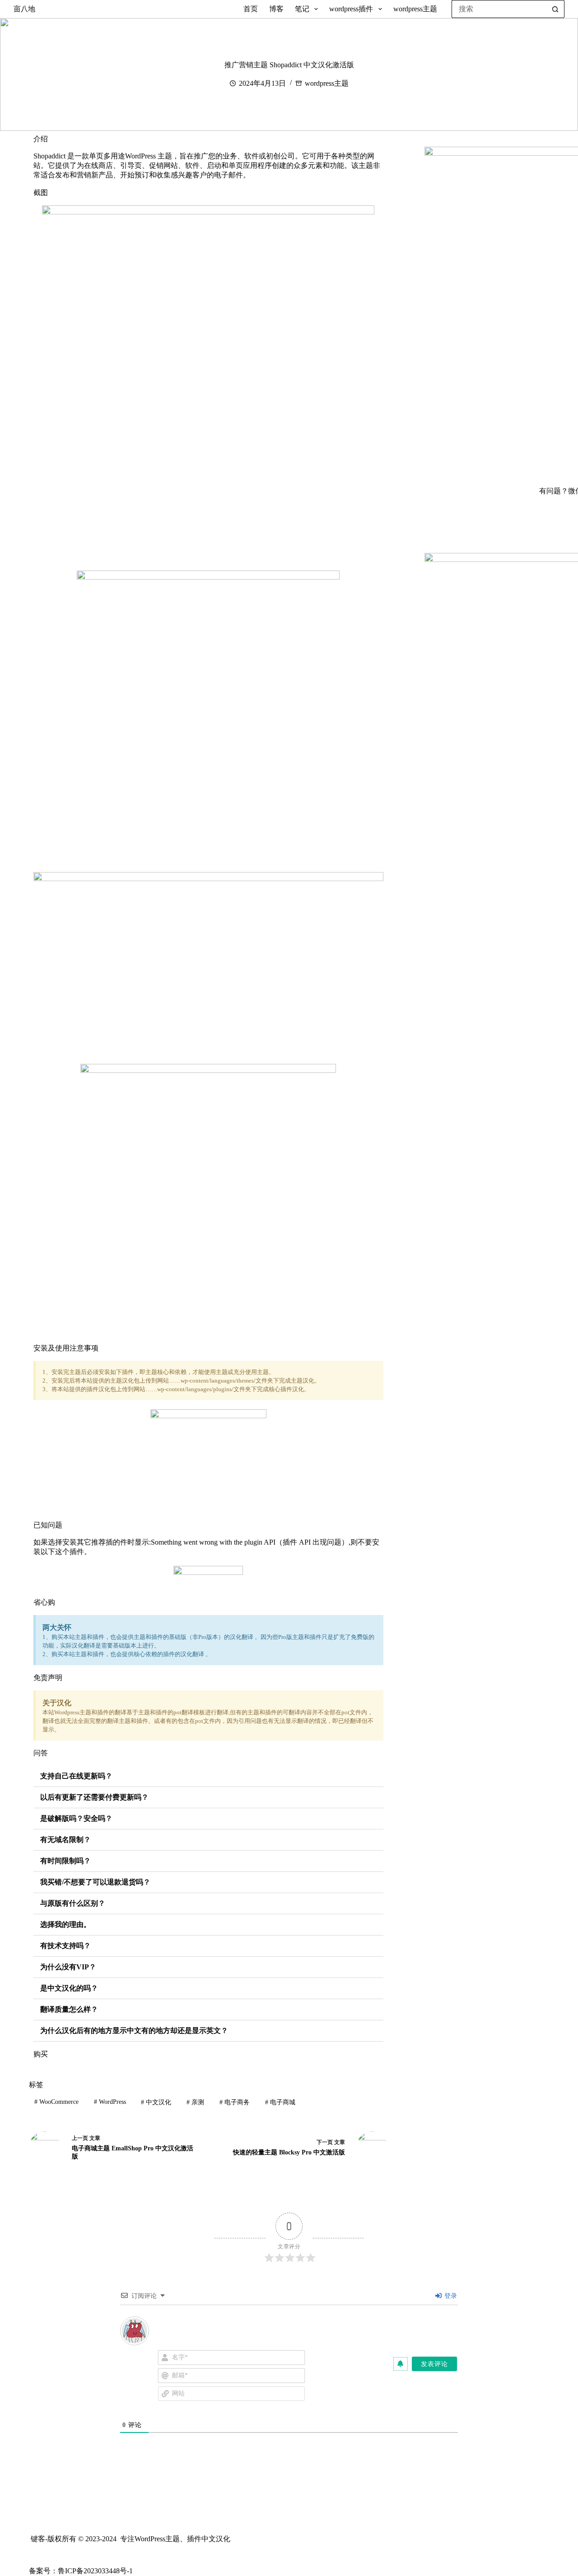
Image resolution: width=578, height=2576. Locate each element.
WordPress (110, 2102)
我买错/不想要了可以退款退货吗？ (95, 1882)
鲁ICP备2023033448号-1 (95, 2571)
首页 (251, 9)
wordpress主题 (415, 9)
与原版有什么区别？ (73, 1903)
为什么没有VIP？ (68, 1967)
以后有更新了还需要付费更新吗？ (94, 1797)
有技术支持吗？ (65, 1946)
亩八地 (24, 9)
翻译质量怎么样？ (69, 2009)
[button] (208, 1776)
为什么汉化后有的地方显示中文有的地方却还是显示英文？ (134, 2031)
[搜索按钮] (555, 9)
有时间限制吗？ (65, 1861)
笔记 (302, 9)
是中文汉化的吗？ (69, 1988)
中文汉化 (156, 2102)
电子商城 (280, 2102)
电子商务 (235, 2102)
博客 (276, 9)
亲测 (195, 2102)
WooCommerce (56, 2102)
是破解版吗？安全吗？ (76, 1818)
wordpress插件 (351, 9)
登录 (450, 2296)
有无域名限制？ (65, 1840)
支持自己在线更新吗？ (76, 1776)
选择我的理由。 (65, 1924)
